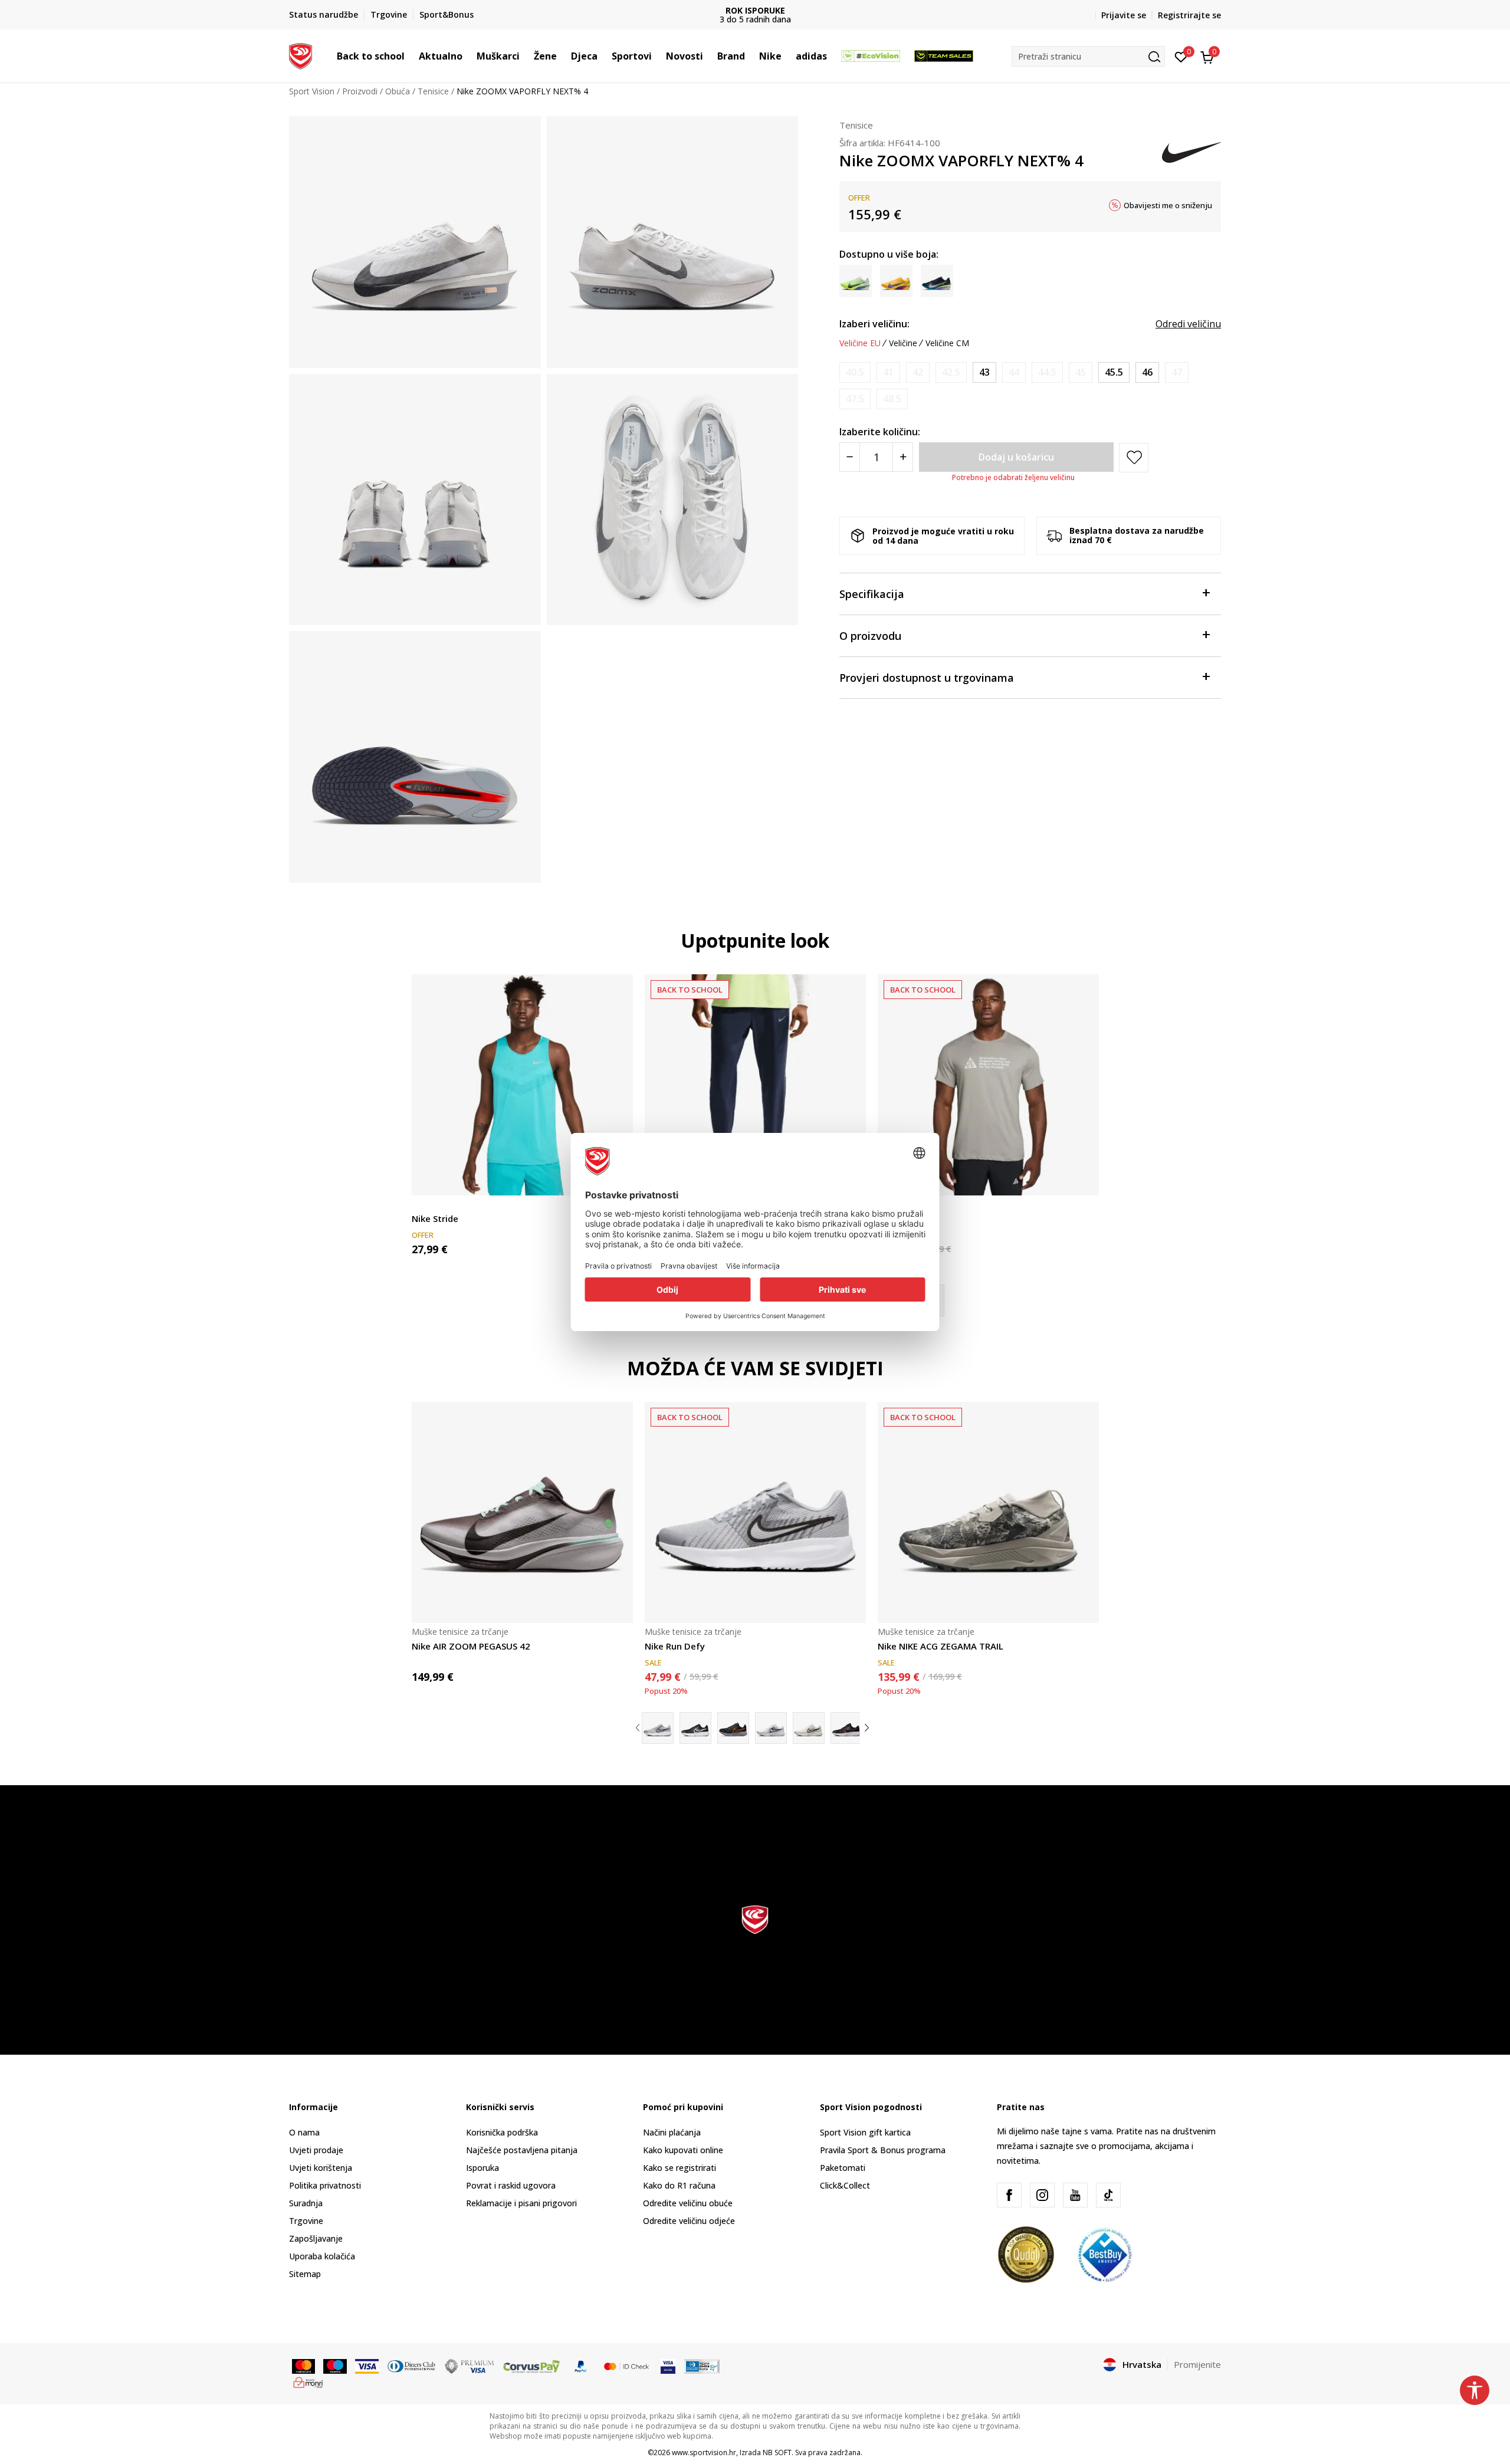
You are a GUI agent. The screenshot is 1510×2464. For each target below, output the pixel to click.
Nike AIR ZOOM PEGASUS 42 (471, 1646)
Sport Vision (312, 91)
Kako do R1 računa (679, 2185)
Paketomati (843, 2168)
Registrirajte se (1189, 15)
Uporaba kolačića (322, 2256)
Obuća (398, 91)
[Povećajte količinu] (903, 457)
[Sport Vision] (301, 55)
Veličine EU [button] (860, 343)
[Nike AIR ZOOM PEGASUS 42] (522, 1512)
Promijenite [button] (1197, 2364)
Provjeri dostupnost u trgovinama (927, 678)
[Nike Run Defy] (755, 1512)
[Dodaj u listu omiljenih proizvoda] (1083, 1179)
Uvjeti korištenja (321, 2168)
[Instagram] (1042, 2195)
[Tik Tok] (1108, 2195)
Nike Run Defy (675, 1646)
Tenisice (433, 91)
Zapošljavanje (316, 2238)
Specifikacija (872, 594)
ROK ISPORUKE (755, 10)
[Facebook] (1009, 2195)
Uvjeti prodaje (316, 2150)
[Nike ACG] (988, 1085)
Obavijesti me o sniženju (1168, 205)
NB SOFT (777, 2452)
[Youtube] (1075, 2195)
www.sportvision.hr (704, 2452)
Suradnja (306, 2203)
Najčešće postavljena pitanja (522, 2150)
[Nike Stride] (522, 1085)
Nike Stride (435, 1218)
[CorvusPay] (531, 2366)
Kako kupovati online (683, 2150)
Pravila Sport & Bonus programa (883, 2150)
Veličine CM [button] (947, 343)
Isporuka (482, 2168)
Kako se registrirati (679, 2168)
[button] (411, 56)
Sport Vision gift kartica (865, 2132)
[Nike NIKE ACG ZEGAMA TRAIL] (988, 1512)
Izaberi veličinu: (874, 324)
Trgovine (306, 2221)
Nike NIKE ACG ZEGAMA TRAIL (941, 1646)
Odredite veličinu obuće (688, 2203)
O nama (304, 2132)
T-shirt (424, 1205)
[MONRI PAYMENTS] (308, 2381)
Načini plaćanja (672, 2132)
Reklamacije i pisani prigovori (521, 2203)
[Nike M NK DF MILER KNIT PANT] (755, 1085)
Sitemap (305, 2274)
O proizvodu (870, 636)
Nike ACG (897, 1218)
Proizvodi (360, 91)
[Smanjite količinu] (850, 457)
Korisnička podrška (502, 2132)
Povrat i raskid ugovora (511, 2185)
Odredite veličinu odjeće (689, 2221)
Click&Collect (845, 2185)
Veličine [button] (903, 343)
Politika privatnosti (325, 2185)
